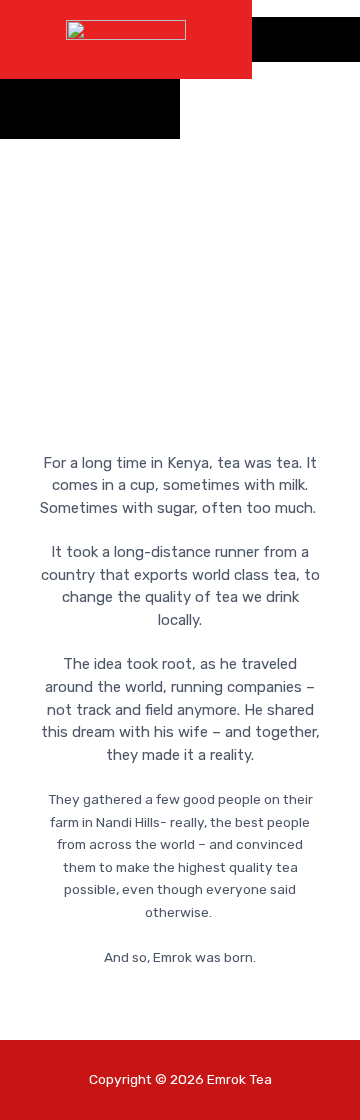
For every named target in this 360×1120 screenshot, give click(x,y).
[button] (306, 39)
